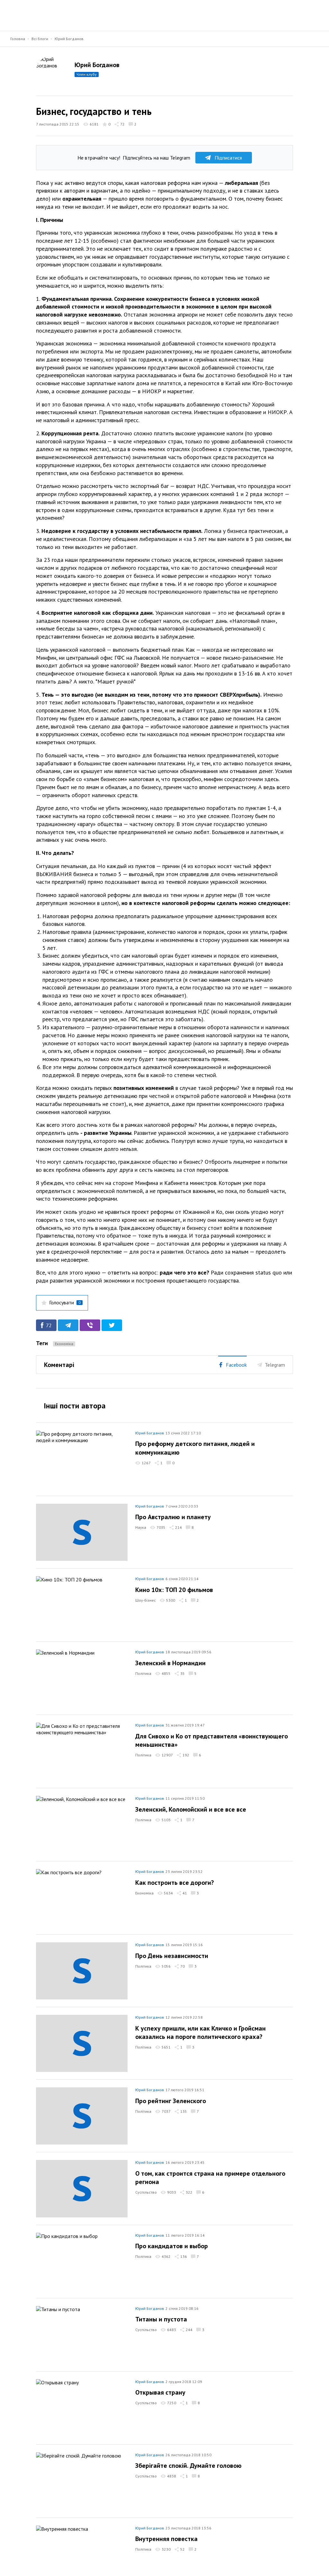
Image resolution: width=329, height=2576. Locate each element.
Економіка (64, 1344)
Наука (141, 1527)
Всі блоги (40, 39)
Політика (143, 1673)
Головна (18, 39)
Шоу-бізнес (146, 1600)
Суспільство (146, 2192)
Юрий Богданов (69, 39)
